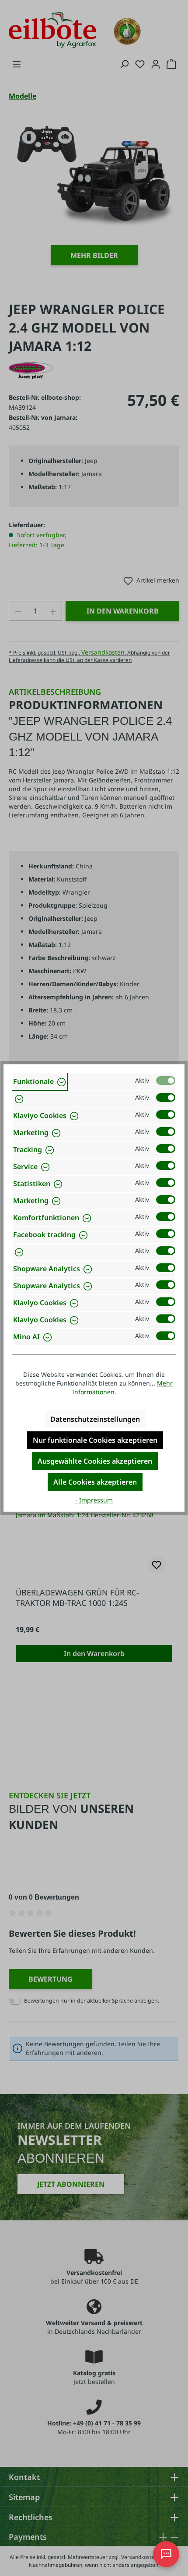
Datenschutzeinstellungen (95, 1419)
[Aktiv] (166, 1080)
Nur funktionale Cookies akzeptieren (95, 1440)
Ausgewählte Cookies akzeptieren (95, 1461)
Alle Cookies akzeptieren (95, 1482)
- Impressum (94, 1500)
